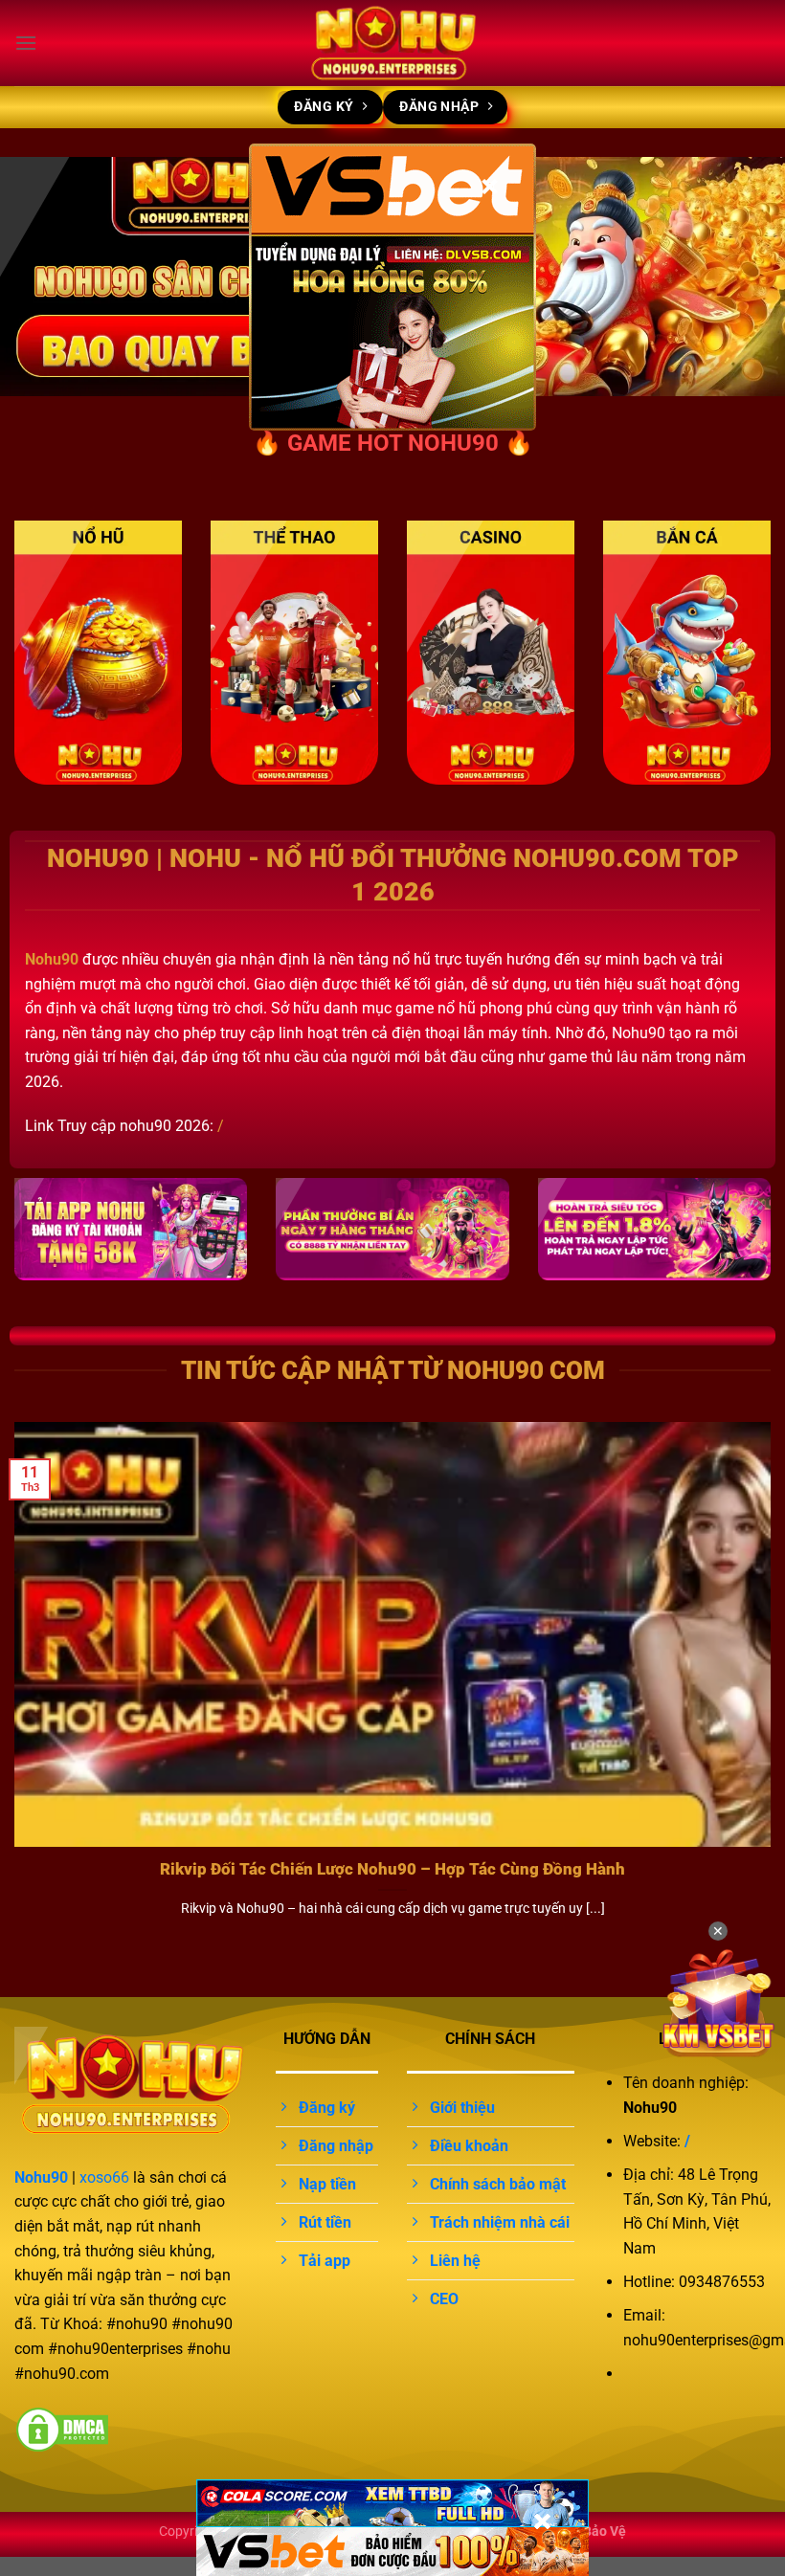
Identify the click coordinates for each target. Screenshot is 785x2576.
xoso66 (104, 2177)
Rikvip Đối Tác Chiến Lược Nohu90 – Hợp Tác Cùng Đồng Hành (392, 1869)
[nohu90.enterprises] (392, 43)
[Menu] (26, 43)
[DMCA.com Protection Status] (62, 2428)
